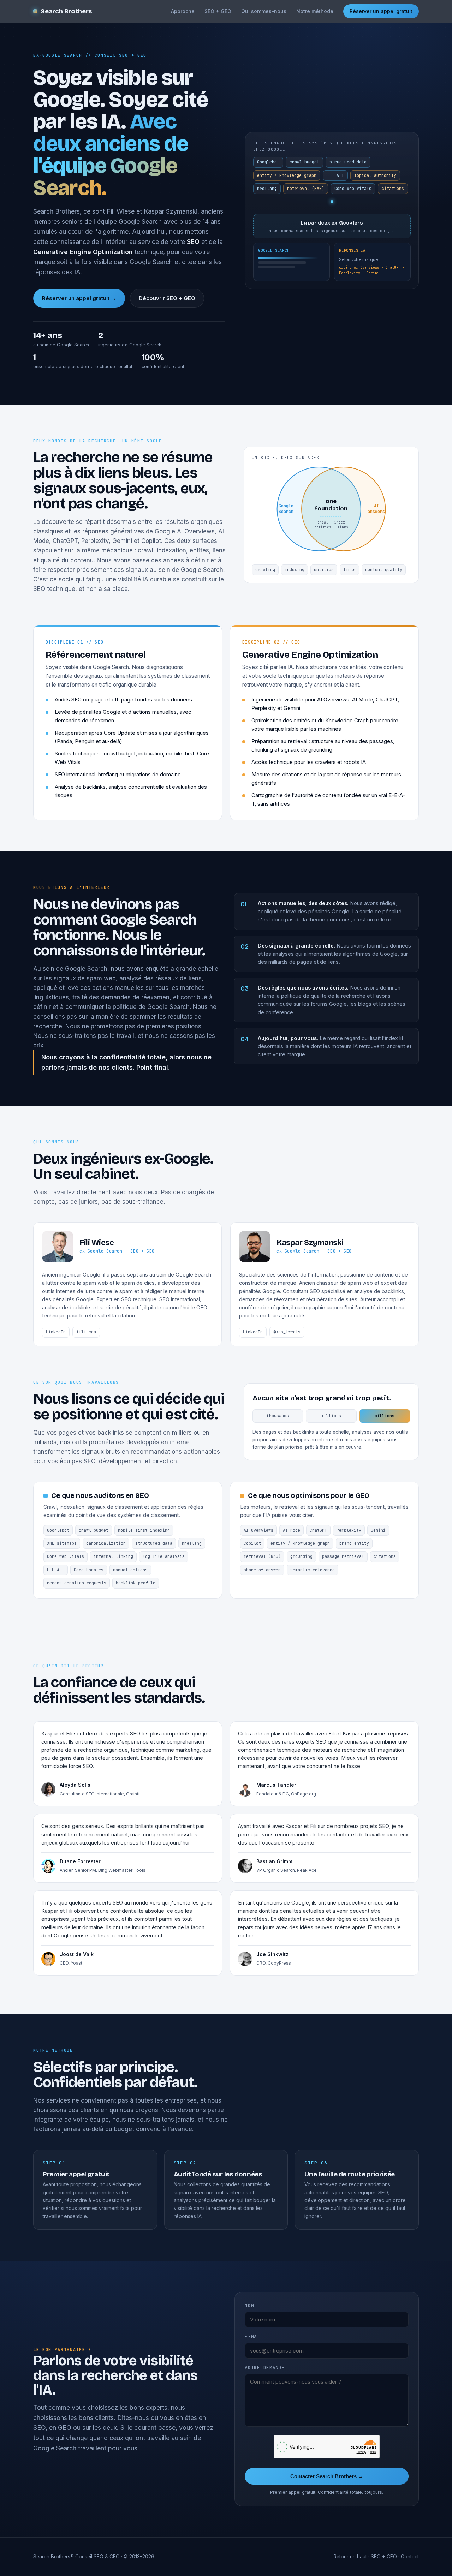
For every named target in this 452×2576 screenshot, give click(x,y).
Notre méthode (315, 11)
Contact (410, 2557)
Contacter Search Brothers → (327, 2476)
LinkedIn (56, 1332)
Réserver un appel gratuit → (79, 298)
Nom (249, 2305)
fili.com (86, 1332)
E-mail (254, 2336)
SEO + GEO (218, 11)
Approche (183, 11)
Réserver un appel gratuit (381, 11)
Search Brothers (66, 11)
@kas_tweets (287, 1332)
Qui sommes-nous (264, 11)
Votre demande (265, 2368)
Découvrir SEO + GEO (167, 298)
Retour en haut (350, 2557)
